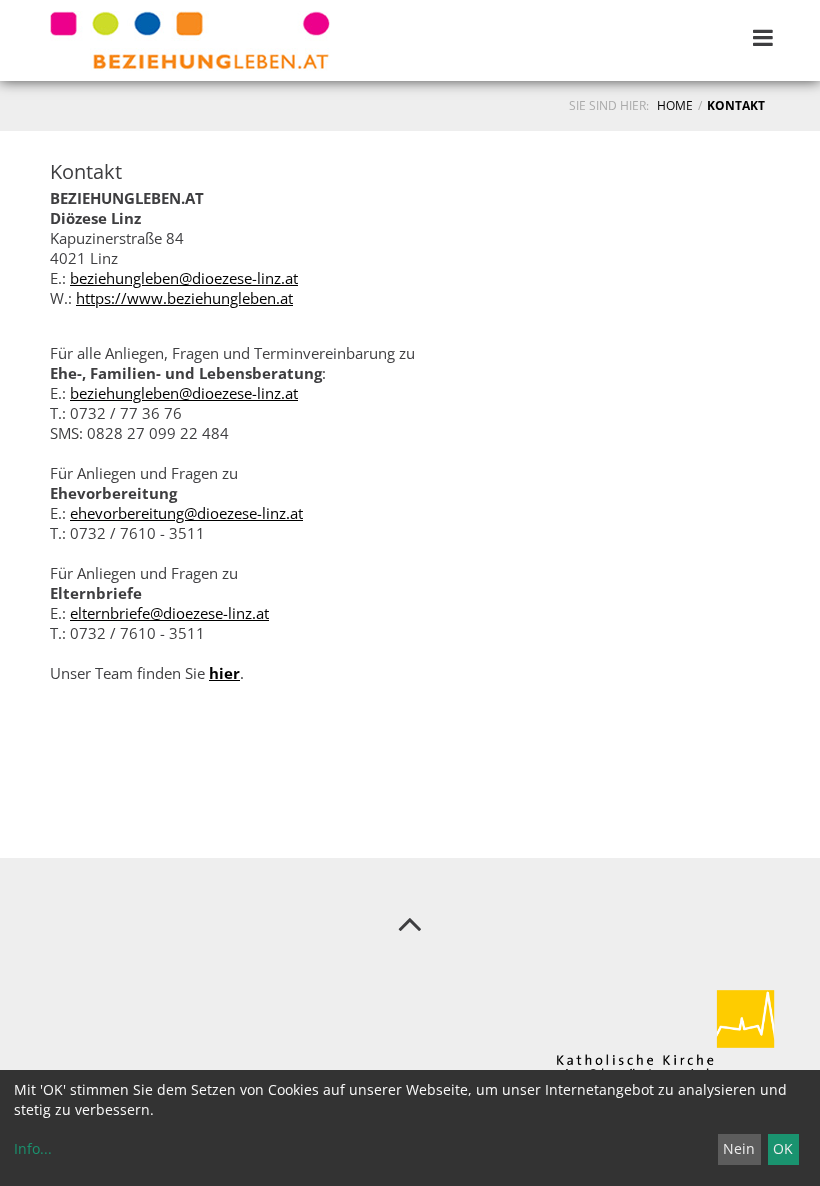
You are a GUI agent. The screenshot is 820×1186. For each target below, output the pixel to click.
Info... (33, 1148)
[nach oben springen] (410, 923)
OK (783, 1148)
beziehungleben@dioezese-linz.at (184, 278)
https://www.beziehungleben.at (184, 298)
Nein (739, 1148)
